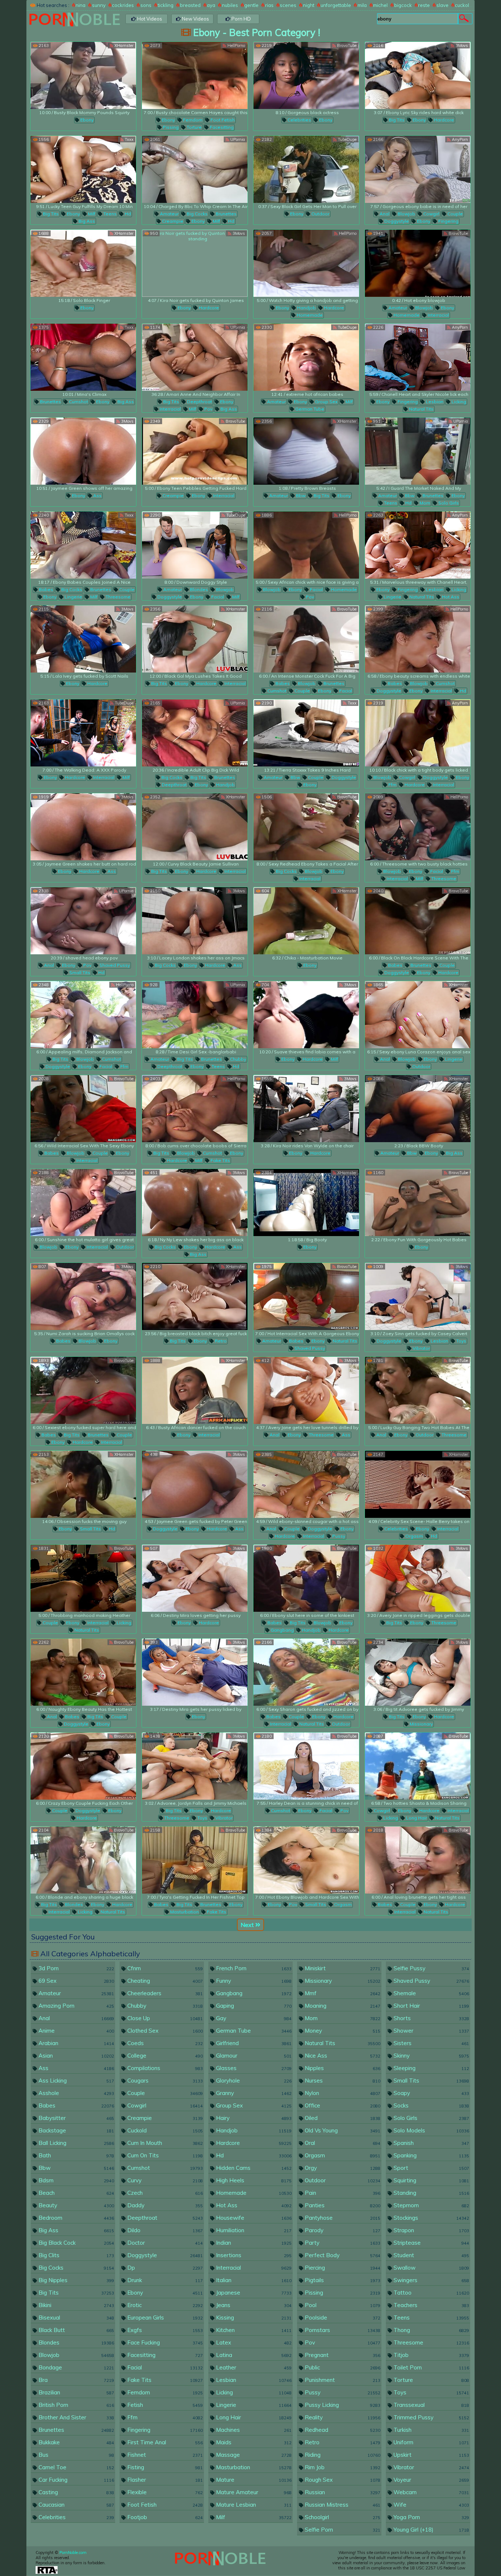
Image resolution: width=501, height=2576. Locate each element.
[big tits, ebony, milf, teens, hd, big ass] (83, 169)
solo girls (448, 503)
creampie (172, 221)
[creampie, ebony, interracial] (195, 451)
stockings (431, 2218)
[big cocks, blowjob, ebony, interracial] (306, 827)
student (431, 2255)
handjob (306, 308)
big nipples (76, 2280)
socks (431, 2105)
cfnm (164, 1968)
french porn (253, 1968)
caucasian (76, 2505)
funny (253, 1981)
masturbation (184, 1912)
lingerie (73, 597)
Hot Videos (149, 19)
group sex (326, 402)
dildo (164, 2230)
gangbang (282, 1630)
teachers (431, 2305)
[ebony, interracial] (195, 1390)
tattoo (431, 2293)
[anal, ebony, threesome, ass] (306, 1390)
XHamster (123, 45)
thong (431, 2330)
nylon (342, 2093)
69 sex (76, 1981)
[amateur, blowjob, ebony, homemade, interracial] (418, 263)
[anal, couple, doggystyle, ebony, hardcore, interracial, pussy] (306, 1484)
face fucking (164, 2342)
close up (164, 2018)
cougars (164, 2081)
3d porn (76, 1968)
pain (342, 2193)
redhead (342, 2430)
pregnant (342, 2355)
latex (253, 2342)
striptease (431, 2243)
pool (342, 2305)
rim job (342, 2467)
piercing (342, 2268)
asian (76, 2056)
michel (380, 5)
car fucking (76, 2480)
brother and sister (76, 2417)
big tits (396, 120)
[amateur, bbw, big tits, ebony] (306, 451)
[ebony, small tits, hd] (83, 1484)
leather (253, 2367)
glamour (253, 2056)
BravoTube (346, 45)
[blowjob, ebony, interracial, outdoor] (83, 1203)
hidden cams (253, 2168)
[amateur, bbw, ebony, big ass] (418, 1109)
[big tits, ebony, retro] (195, 1296)
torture (194, 127)
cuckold (164, 2130)
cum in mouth (164, 2143)
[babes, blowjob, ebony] (83, 1296)
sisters (431, 2043)
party (342, 2243)
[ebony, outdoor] (306, 169)
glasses (253, 2068)
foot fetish (222, 120)
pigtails (342, 2280)
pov (208, 409)
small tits (79, 972)
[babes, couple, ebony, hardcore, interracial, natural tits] (418, 1860)
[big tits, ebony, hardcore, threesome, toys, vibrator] (195, 1766)
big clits (76, 2255)
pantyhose (342, 2218)
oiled (342, 2118)
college (164, 2056)
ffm (392, 785)
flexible (164, 2492)
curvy (164, 2180)
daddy (164, 2205)
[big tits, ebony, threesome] (418, 1578)
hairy (253, 2118)
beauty (76, 2205)
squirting (431, 2180)
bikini (76, 2305)
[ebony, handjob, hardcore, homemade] (306, 263)
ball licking (76, 2143)
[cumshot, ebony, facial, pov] (306, 1766)
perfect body (342, 2255)
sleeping (431, 2068)
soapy (431, 2093)
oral (342, 2143)
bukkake (76, 2442)
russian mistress (342, 2505)
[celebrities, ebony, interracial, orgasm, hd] (418, 1484)
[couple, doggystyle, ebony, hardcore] (83, 1766)
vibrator (421, 1348)
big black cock (76, 2243)
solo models (431, 2130)
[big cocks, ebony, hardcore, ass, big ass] (195, 1203)
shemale (431, 1993)
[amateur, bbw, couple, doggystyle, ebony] (306, 733)
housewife (253, 2218)
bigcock (403, 5)
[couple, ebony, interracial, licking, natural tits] (83, 1578)
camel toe (76, 2467)
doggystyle (396, 221)
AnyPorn (459, 139)
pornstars (342, 2330)
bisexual (76, 2318)
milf (91, 214)
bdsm (76, 2180)
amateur (169, 214)
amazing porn (76, 2006)
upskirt (431, 2455)
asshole (76, 2093)
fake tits (220, 1160)
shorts (431, 2018)
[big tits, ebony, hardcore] (418, 75)
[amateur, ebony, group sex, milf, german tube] (306, 357)
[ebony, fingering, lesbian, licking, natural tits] (418, 357)
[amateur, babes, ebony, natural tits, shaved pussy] (306, 1296)
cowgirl (431, 214)
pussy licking (342, 2405)
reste (424, 5)
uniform (431, 2442)
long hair (416, 1818)
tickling (166, 5)
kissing (253, 2318)
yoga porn (431, 2517)
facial (217, 597)
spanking (431, 2155)
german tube (309, 409)
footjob (164, 2517)
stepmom (431, 2205)
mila (362, 5)
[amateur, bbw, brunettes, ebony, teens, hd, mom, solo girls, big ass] (418, 451)
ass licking (76, 2081)
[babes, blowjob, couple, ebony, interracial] (83, 1109)
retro (220, 1341)
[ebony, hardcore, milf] (306, 1015)
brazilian (76, 2392)
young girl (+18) (431, 2530)
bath (76, 2155)
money (342, 2031)
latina (253, 2355)
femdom (192, 120)
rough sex (342, 2480)
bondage (76, 2367)
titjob (431, 2355)
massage (253, 2455)
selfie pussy (431, 1968)
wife (431, 2505)
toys (461, 1341)
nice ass (342, 2056)
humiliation (253, 2230)
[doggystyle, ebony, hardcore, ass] (195, 1484)
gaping (253, 2006)
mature (253, 2480)
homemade (309, 315)
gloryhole (253, 2081)
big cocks (197, 214)
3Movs (461, 45)
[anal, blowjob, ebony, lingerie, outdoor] (418, 1015)
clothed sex (164, 2031)
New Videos (195, 19)
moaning (342, 2006)
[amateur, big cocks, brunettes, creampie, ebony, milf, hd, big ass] (195, 169)
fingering (448, 221)
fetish (164, 2405)
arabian (76, 2043)
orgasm (414, 1536)
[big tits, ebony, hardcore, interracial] (195, 639)
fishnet (164, 2455)
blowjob (406, 214)
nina (81, 5)
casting (76, 2492)
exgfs (164, 2330)
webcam (431, 2492)
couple (455, 214)
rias (269, 5)
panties (342, 2205)
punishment (342, 2380)
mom (424, 503)
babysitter (76, 2118)
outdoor (320, 214)
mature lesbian (253, 2505)
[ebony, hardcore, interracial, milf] (83, 733)
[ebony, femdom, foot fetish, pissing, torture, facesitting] (195, 75)
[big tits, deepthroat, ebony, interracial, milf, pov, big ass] (195, 357)
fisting (164, 2467)
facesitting (221, 127)
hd (127, 214)
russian (342, 2492)
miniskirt (342, 1968)
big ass (86, 221)
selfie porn (342, 2530)
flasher (164, 2480)
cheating (164, 1981)
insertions (253, 2255)
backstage (76, 2130)
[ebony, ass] (83, 451)
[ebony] (83, 75)
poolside (342, 2318)
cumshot (78, 402)
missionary (421, 1724)
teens (109, 214)
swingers (431, 2280)
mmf (342, 1993)
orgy (342, 2168)
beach (76, 2193)
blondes (198, 589)
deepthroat (199, 402)
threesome (118, 597)
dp (164, 2268)
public (342, 2367)
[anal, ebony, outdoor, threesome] (418, 1390)
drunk (164, 2280)
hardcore (443, 120)
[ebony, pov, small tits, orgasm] (306, 1860)
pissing (170, 127)
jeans (253, 2305)
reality (342, 2417)
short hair (431, 2006)
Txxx (129, 139)
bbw (300, 495)
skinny (431, 2056)
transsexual (431, 2405)
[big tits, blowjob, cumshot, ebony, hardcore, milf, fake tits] (195, 1109)
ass (97, 495)
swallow (431, 2268)
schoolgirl (342, 2517)
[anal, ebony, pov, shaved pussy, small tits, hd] (83, 921)
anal (384, 214)
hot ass (450, 597)
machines (253, 2430)
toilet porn (431, 2367)
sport (431, 2168)
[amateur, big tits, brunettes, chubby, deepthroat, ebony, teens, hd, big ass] (195, 1015)
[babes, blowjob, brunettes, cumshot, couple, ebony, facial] (306, 639)
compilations (164, 2068)
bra (76, 2380)
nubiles (230, 5)
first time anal (164, 2442)
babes (45, 589)
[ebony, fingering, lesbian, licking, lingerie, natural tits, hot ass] (418, 545)
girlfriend (253, 2043)
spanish (431, 2143)
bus (76, 2455)
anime (76, 2031)
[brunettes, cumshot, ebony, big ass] (83, 357)
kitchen (253, 2330)
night (309, 5)
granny (253, 2093)
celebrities (299, 120)
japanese (253, 2293)
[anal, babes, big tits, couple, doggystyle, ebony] (83, 1672)
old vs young (342, 2130)
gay (253, 2018)
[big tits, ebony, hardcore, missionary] (418, 1672)
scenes (288, 5)
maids (253, 2442)
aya (211, 5)
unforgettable (336, 5)
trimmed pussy (431, 2417)
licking (458, 402)
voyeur (431, 2480)
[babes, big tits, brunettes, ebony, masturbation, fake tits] (195, 1860)
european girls (164, 2318)
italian (253, 2280)
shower (431, 2031)
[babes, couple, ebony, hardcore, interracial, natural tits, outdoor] (306, 1672)
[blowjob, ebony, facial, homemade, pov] (306, 545)
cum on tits (164, 2155)
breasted (190, 5)
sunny (99, 5)
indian (253, 2243)
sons (146, 5)
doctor (164, 2243)
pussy (338, 1536)
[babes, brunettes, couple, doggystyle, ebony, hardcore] (418, 921)
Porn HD (241, 19)
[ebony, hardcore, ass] (83, 827)
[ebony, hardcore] (195, 263)
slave (443, 5)
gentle (251, 5)
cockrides (123, 5)
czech (164, 2193)
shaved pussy (114, 965)
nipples (342, 2068)
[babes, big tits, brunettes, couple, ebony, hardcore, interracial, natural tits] (83, 1390)
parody (342, 2230)
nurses (342, 2081)
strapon (431, 2230)
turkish (431, 2430)
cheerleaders (164, 1993)
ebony (86, 120)
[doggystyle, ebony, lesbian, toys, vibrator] (418, 1296)
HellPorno (236, 45)
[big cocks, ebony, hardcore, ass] (195, 921)
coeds (164, 2043)
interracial (438, 315)
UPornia (237, 139)
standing (431, 2193)
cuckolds (465, 5)
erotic (164, 2305)
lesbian (434, 402)
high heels (253, 2180)
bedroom (76, 2218)
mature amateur (253, 2492)
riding (342, 2455)
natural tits (421, 409)
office (342, 2105)
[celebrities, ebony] (306, 75)
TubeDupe (347, 139)
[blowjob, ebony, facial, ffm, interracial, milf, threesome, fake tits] (418, 827)
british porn (76, 2405)
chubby (237, 1059)
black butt (76, 2330)
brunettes (226, 214)
